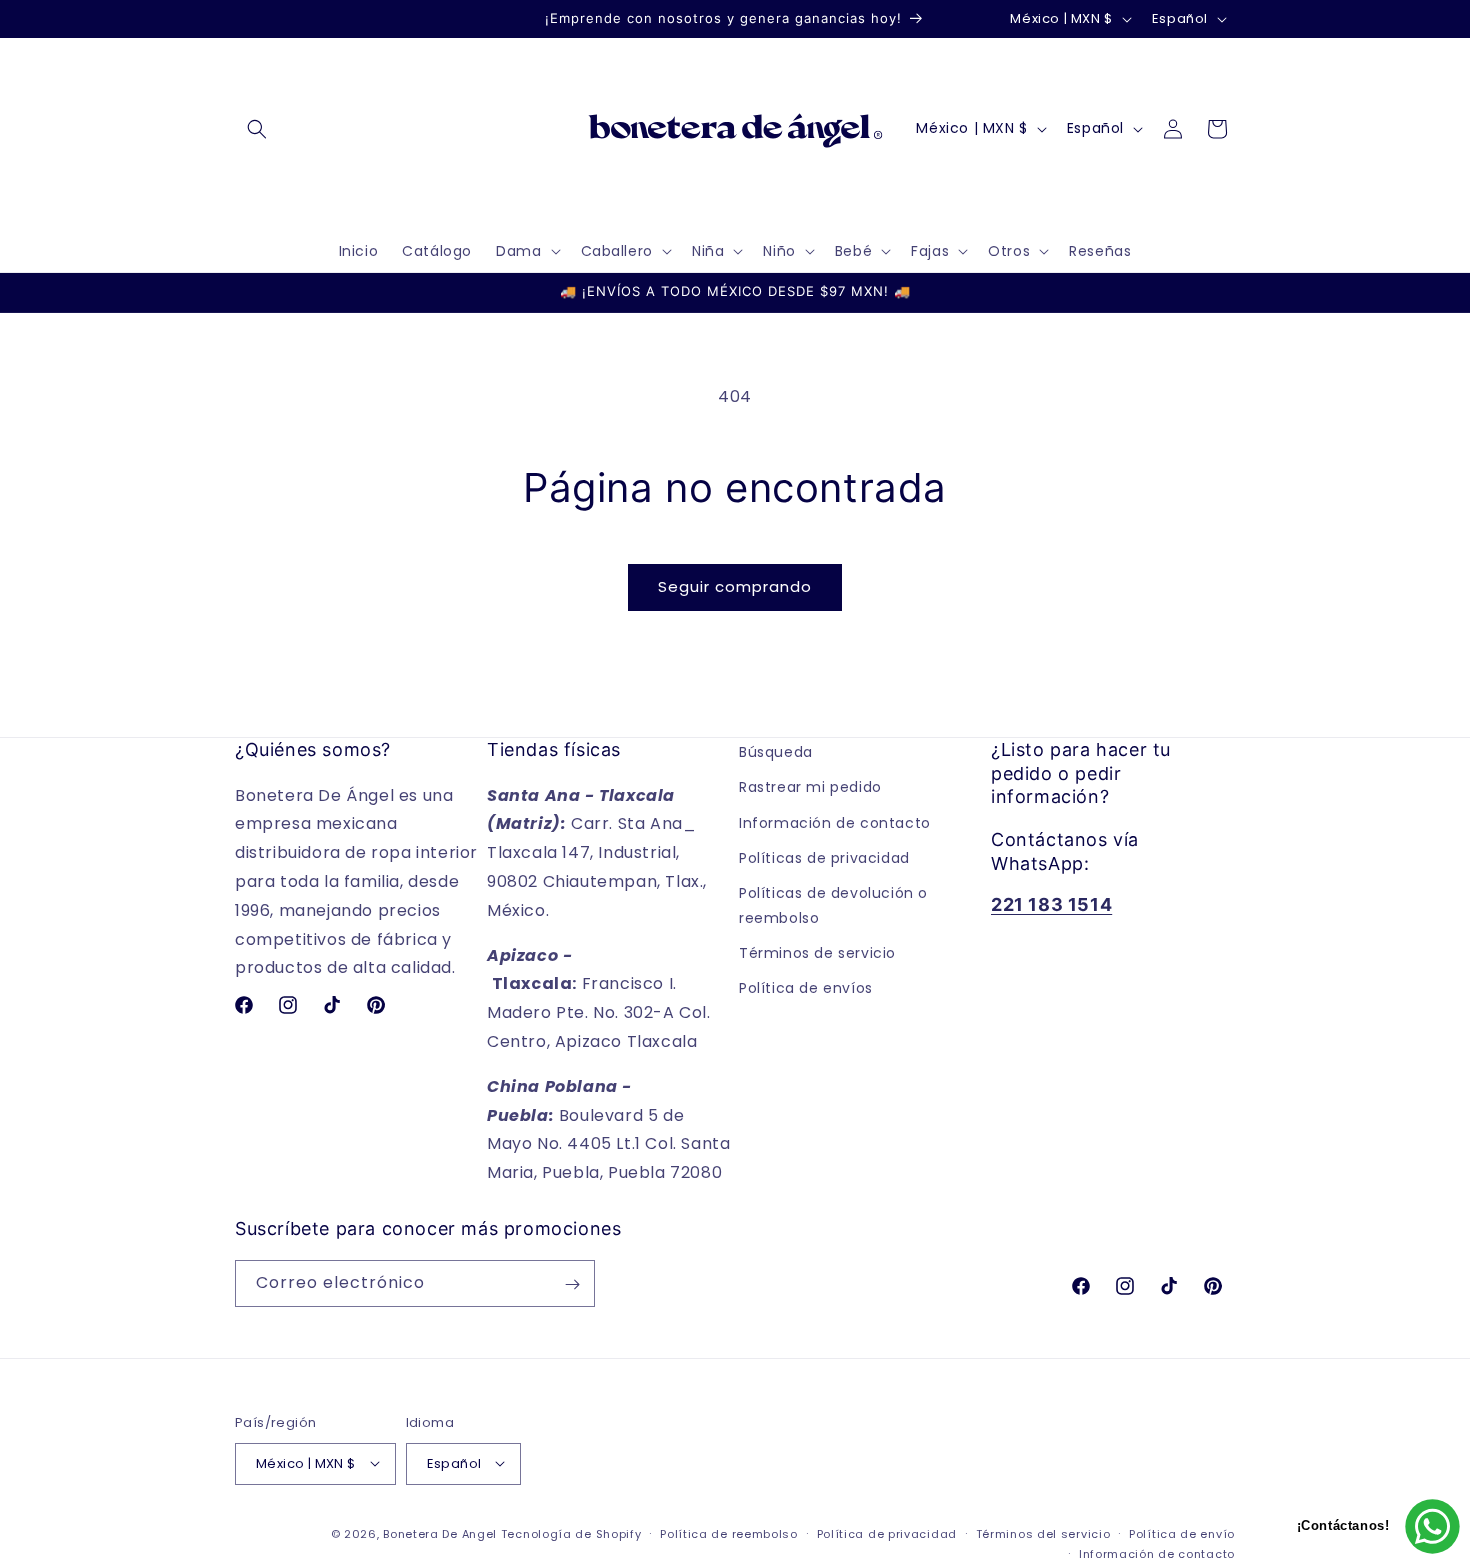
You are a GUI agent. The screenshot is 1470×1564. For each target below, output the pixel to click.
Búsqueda (776, 752)
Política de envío (1182, 1533)
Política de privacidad (887, 1533)
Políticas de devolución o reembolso (833, 904)
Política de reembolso (729, 1533)
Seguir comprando (735, 586)
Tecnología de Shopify (571, 1533)
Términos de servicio (817, 953)
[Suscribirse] (572, 1284)
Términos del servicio (1043, 1533)
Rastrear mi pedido (810, 787)
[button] (257, 129)
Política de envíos (806, 988)
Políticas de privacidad (824, 857)
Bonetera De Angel (440, 1533)
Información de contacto (835, 822)
